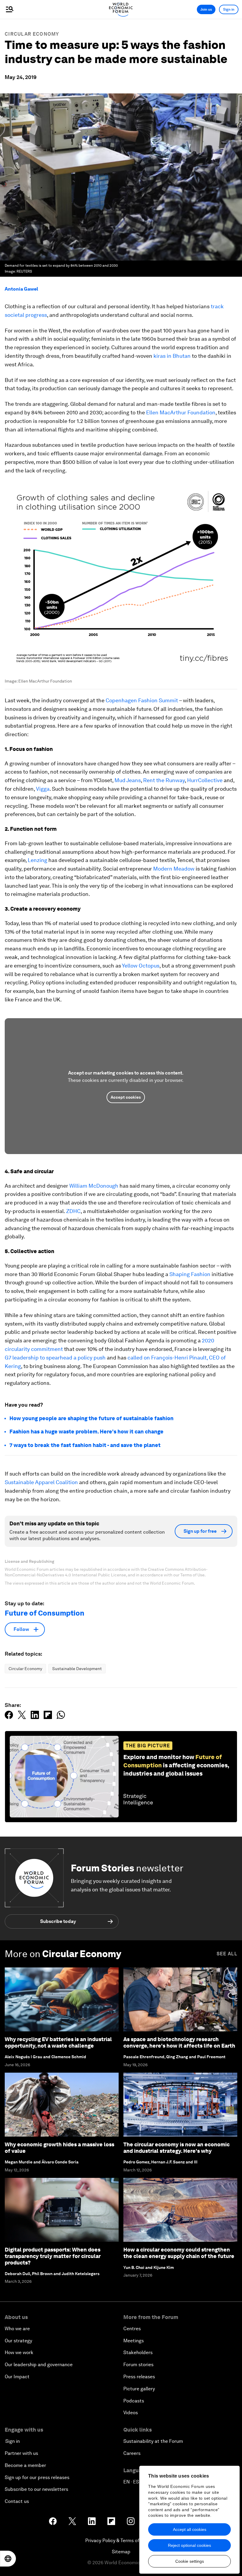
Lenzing (37, 860)
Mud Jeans (128, 780)
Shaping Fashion (190, 1274)
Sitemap (121, 2552)
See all (227, 1954)
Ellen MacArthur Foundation (181, 412)
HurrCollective (205, 780)
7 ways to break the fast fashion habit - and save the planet (85, 1445)
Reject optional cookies (189, 2545)
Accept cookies (126, 1097)
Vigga (43, 789)
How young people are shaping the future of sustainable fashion (92, 1418)
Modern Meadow (174, 869)
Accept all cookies (190, 2529)
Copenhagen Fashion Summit (142, 700)
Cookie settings (190, 2561)
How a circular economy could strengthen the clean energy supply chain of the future (179, 2253)
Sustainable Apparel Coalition (41, 1482)
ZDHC (73, 1211)
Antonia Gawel (21, 289)
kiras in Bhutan (172, 356)
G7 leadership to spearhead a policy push (55, 1358)
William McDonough (94, 1186)
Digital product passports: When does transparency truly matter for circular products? (53, 2256)
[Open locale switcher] (8, 2559)
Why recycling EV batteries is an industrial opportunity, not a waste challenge (58, 2042)
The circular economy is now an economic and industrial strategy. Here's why (176, 2148)
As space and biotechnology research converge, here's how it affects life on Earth (179, 2042)
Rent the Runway (164, 780)
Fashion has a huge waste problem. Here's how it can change (86, 1432)
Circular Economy (32, 34)
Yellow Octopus (141, 966)
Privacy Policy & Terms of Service (121, 2540)
